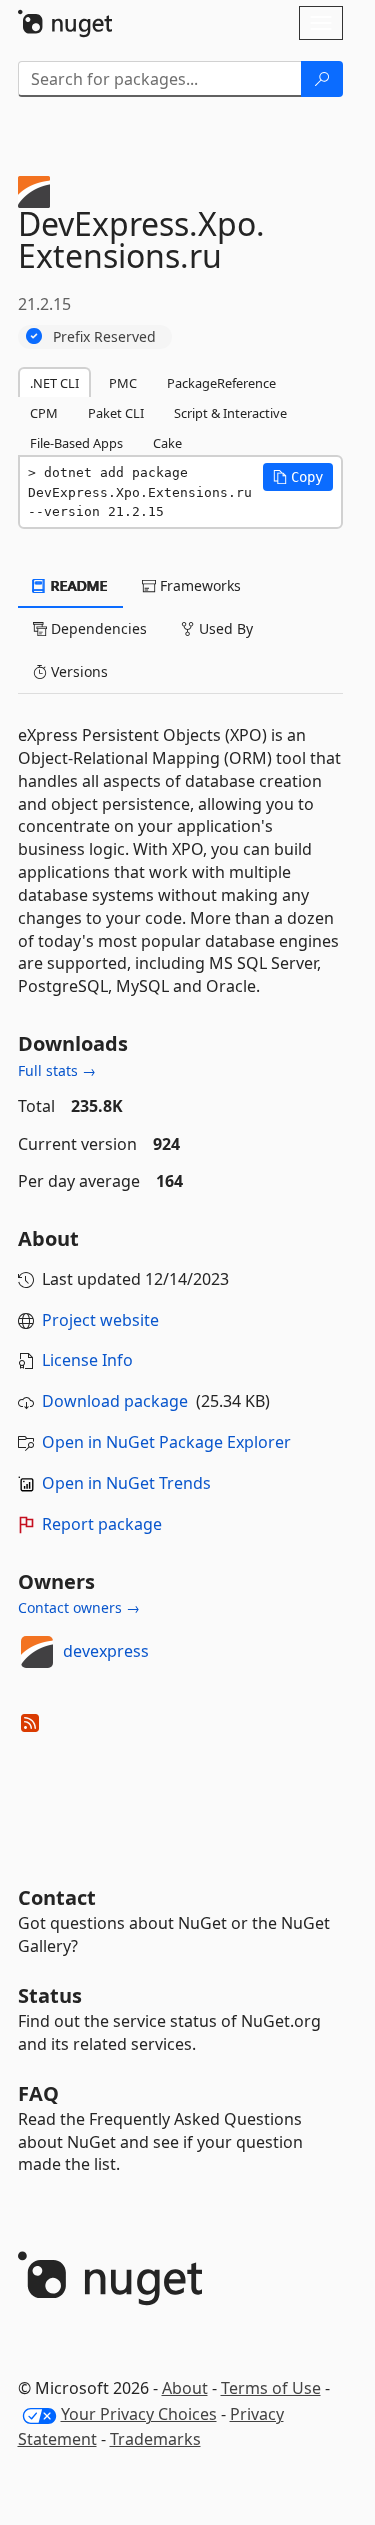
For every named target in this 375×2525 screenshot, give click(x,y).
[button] (298, 477)
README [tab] (77, 585)
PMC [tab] (123, 383)
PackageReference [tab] (221, 383)
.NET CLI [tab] (54, 383)
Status (50, 1995)
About (185, 2388)
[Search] (322, 79)
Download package (115, 1401)
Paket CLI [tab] (116, 413)
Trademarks (155, 2439)
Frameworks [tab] (198, 585)
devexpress (106, 1651)
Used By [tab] (224, 628)
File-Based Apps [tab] (76, 443)
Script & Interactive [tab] (230, 413)
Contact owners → (79, 1607)
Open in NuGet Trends (126, 1483)
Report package (102, 1524)
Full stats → (57, 1070)
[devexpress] (37, 1652)
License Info (87, 1360)
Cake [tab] (167, 443)
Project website (100, 1320)
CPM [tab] (44, 413)
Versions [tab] (77, 671)
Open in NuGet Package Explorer (166, 1442)
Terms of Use (271, 2388)
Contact (57, 1897)
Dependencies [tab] (97, 628)
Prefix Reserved (104, 336)
